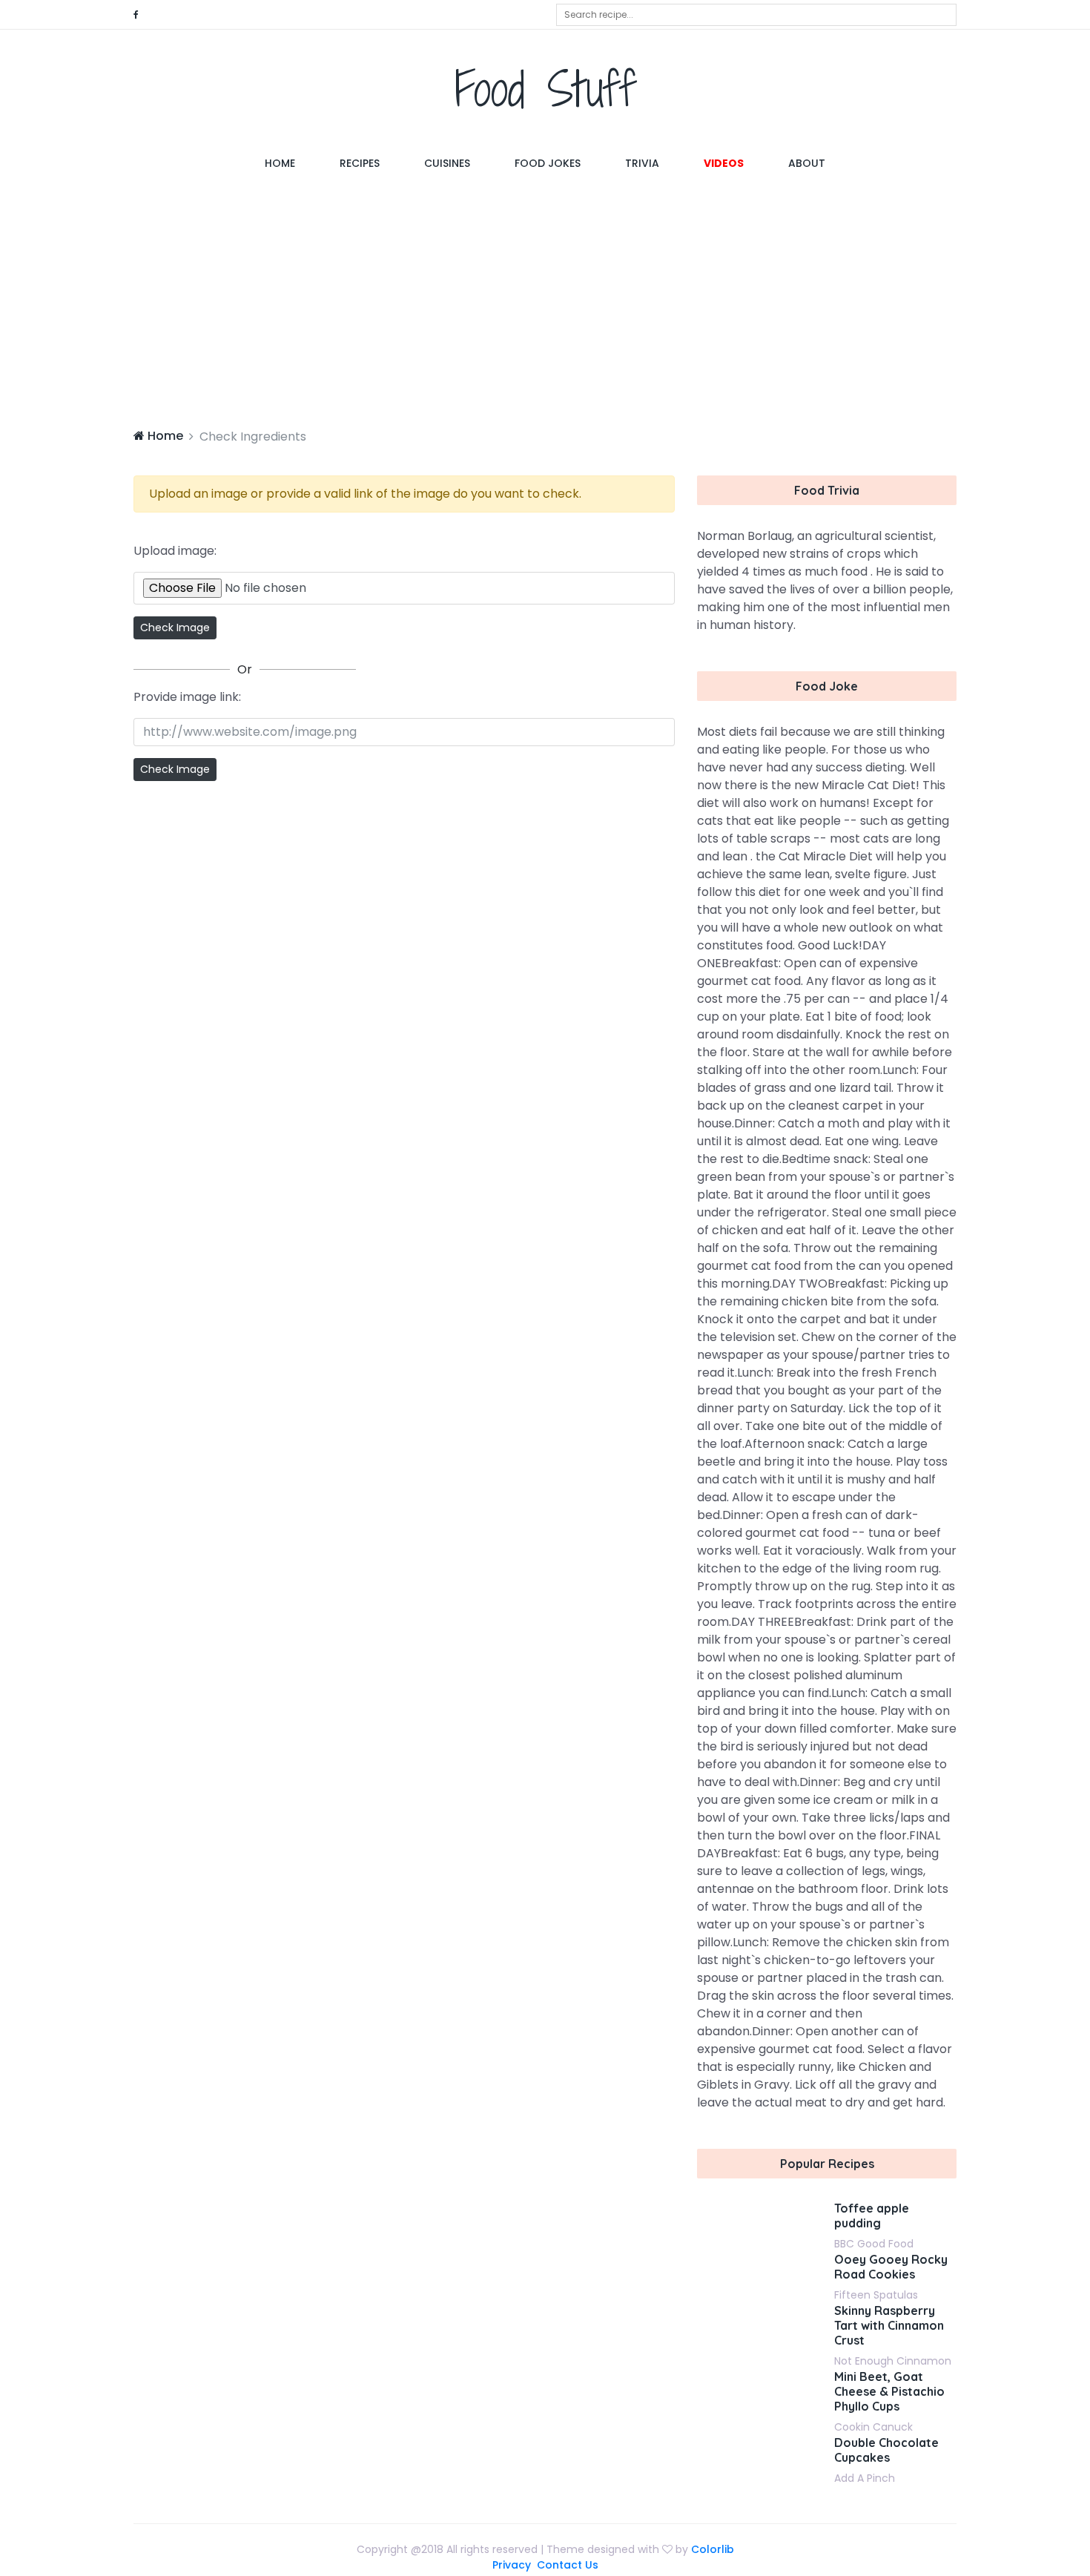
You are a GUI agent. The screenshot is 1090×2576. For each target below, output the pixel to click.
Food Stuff (545, 89)
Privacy (512, 2565)
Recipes (360, 163)
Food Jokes (548, 163)
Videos (724, 163)
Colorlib (713, 2549)
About (807, 163)
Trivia (642, 163)
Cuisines (447, 163)
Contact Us (568, 2565)
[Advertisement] (545, 301)
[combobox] (756, 15)
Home (291, 163)
